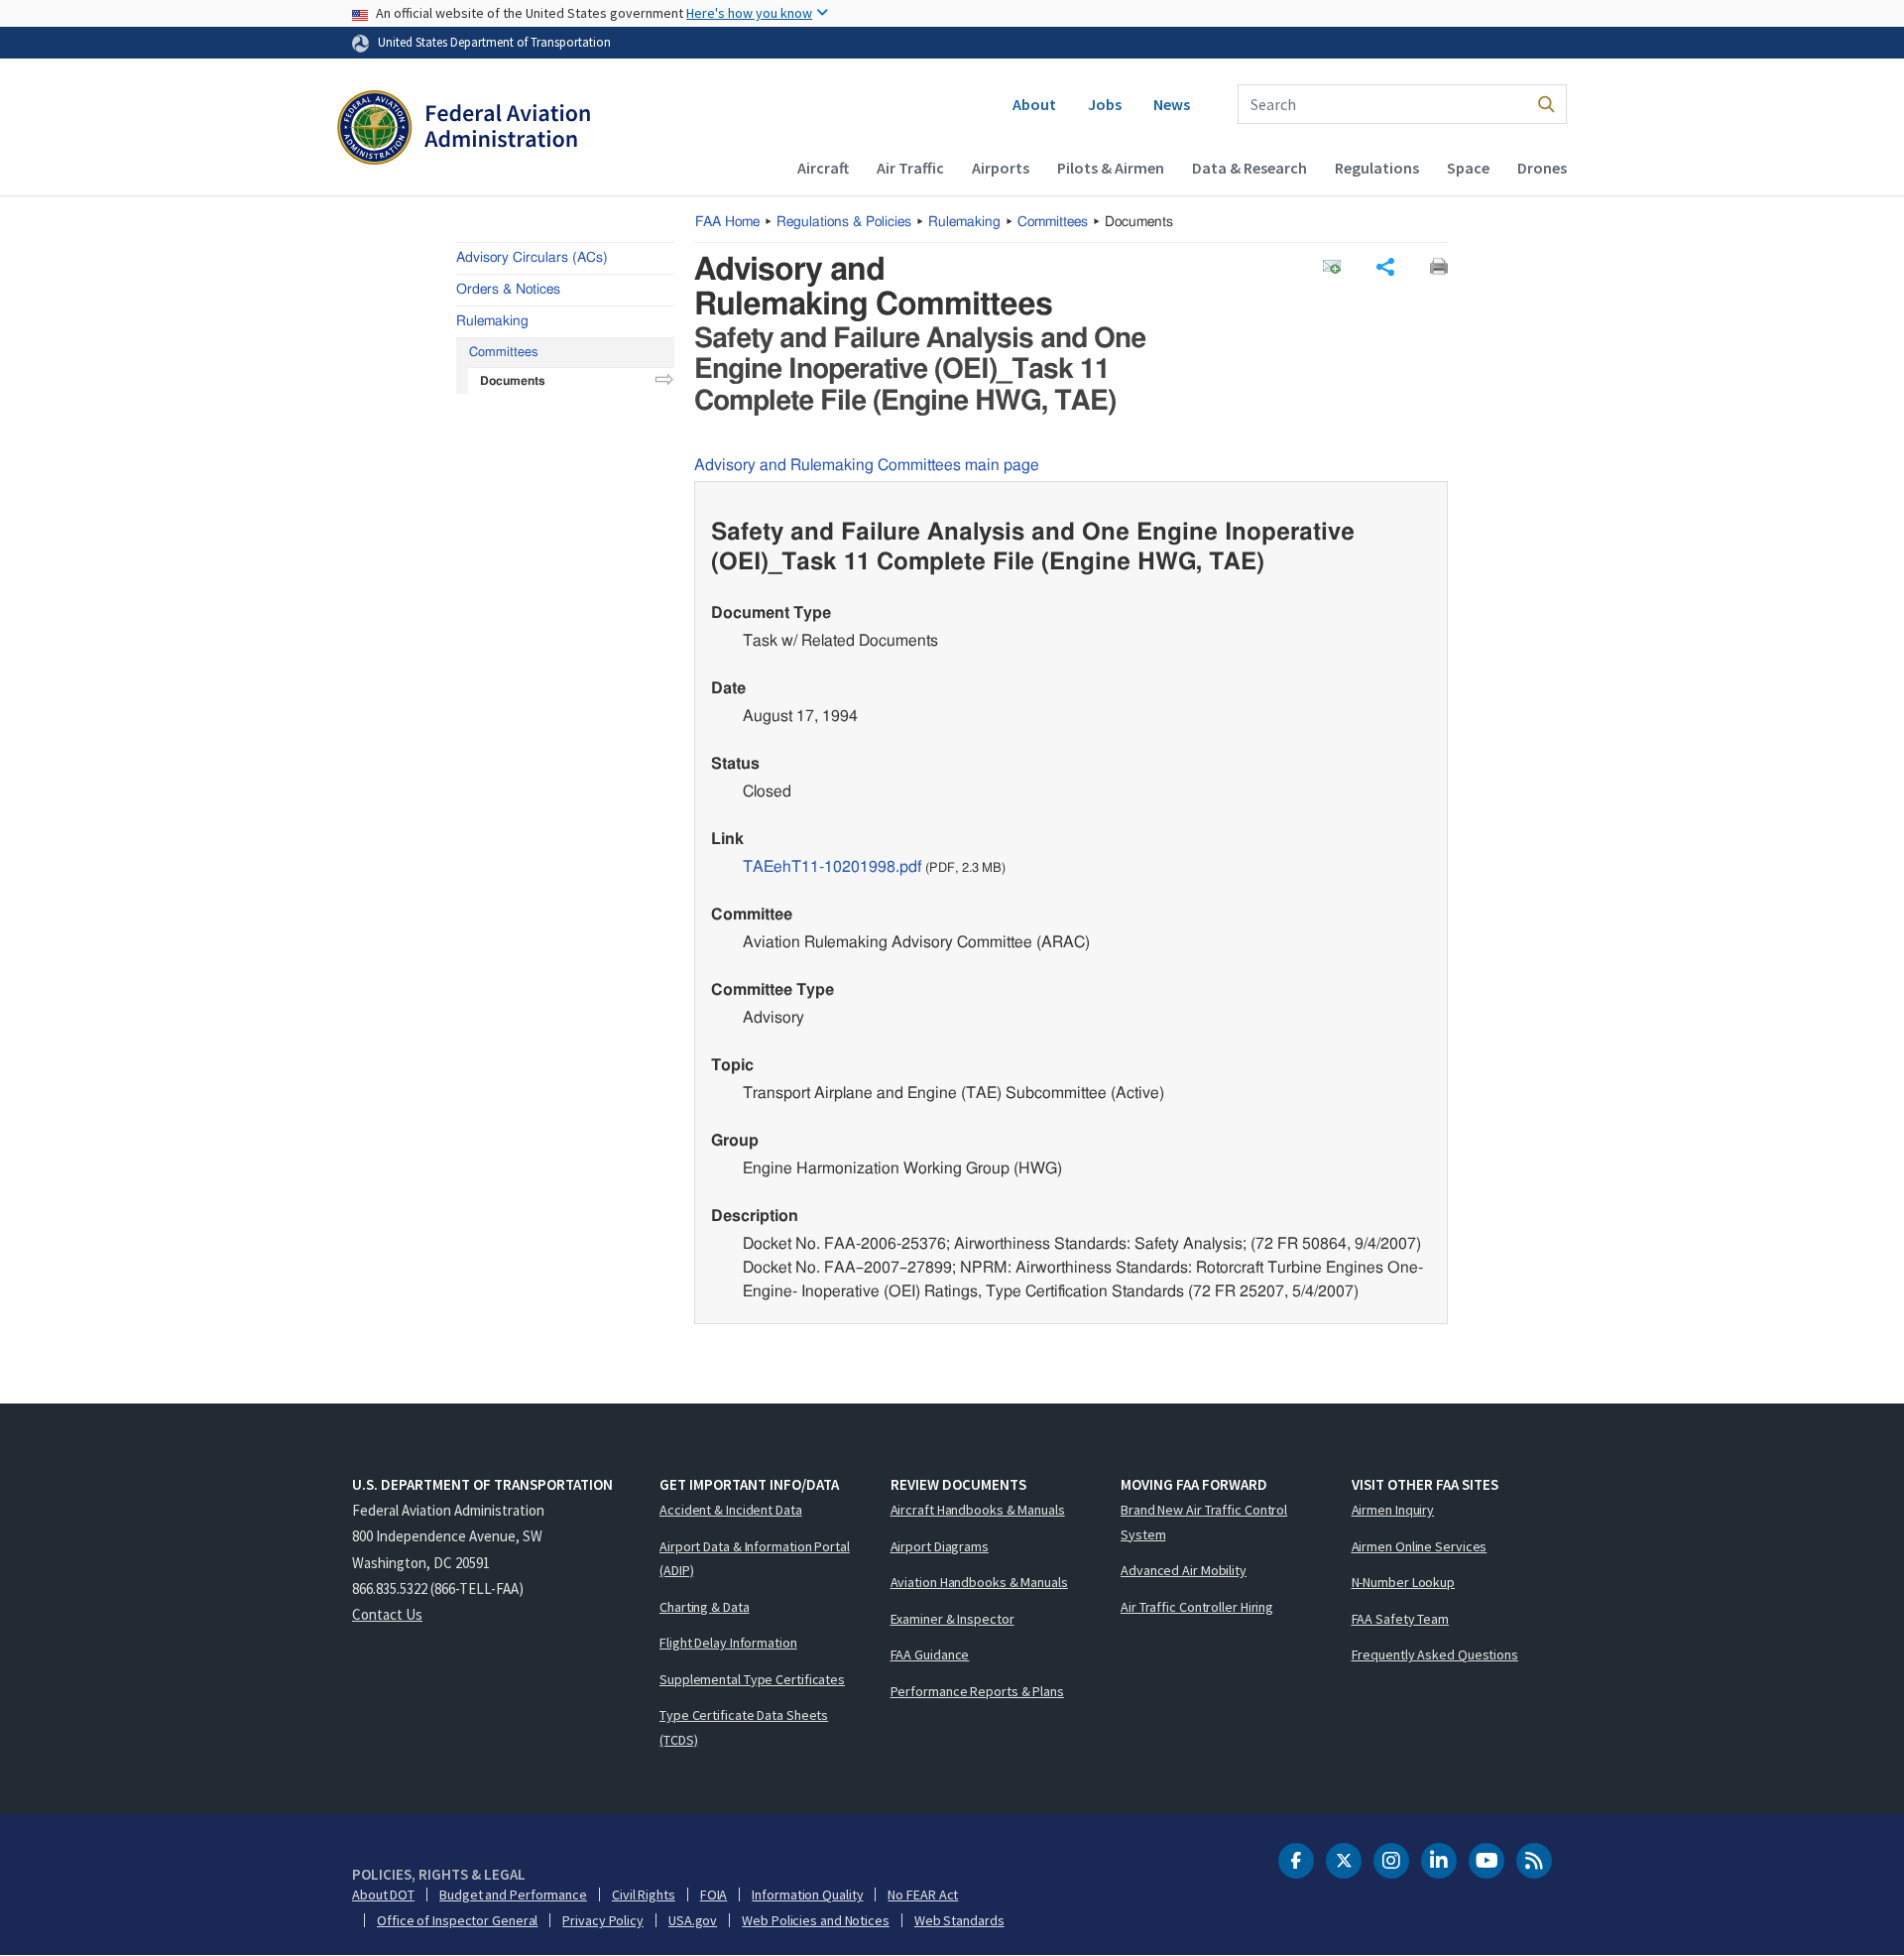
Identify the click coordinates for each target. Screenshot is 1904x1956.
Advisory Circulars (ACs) (532, 258)
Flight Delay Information (728, 1643)
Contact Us (387, 1614)
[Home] (464, 130)
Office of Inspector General (457, 1920)
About (1034, 104)
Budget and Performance (513, 1895)
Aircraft (823, 168)
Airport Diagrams (940, 1546)
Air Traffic (910, 168)
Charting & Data (705, 1607)
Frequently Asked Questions (1435, 1654)
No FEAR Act (923, 1895)
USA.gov (693, 1920)
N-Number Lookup (1404, 1582)
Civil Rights (644, 1895)
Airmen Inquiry (1393, 1510)
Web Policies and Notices (816, 1920)
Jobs (1105, 104)
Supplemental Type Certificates (752, 1679)
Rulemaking (964, 222)
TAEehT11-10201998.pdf (832, 867)
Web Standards (959, 1920)
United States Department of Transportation (494, 42)
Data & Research (1249, 168)
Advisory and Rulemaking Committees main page (867, 465)
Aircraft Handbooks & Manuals (978, 1510)
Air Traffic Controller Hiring (1197, 1607)
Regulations (1377, 168)
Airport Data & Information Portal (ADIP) (755, 1559)
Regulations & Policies (844, 222)
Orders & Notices (508, 290)
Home (727, 222)
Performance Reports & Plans (977, 1691)
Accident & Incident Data (731, 1510)
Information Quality (807, 1895)
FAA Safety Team (1401, 1619)
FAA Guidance (930, 1654)
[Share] (1385, 267)
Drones (1542, 168)
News (1172, 104)
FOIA (714, 1895)
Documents (513, 381)
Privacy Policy (603, 1920)
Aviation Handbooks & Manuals (979, 1582)
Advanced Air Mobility (1184, 1570)
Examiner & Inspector (952, 1619)
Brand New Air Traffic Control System (1204, 1522)
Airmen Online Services (1420, 1546)
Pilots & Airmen (1111, 168)
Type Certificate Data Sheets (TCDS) (744, 1727)
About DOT (383, 1895)
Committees (1053, 222)
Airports (1001, 168)
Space (1468, 168)
